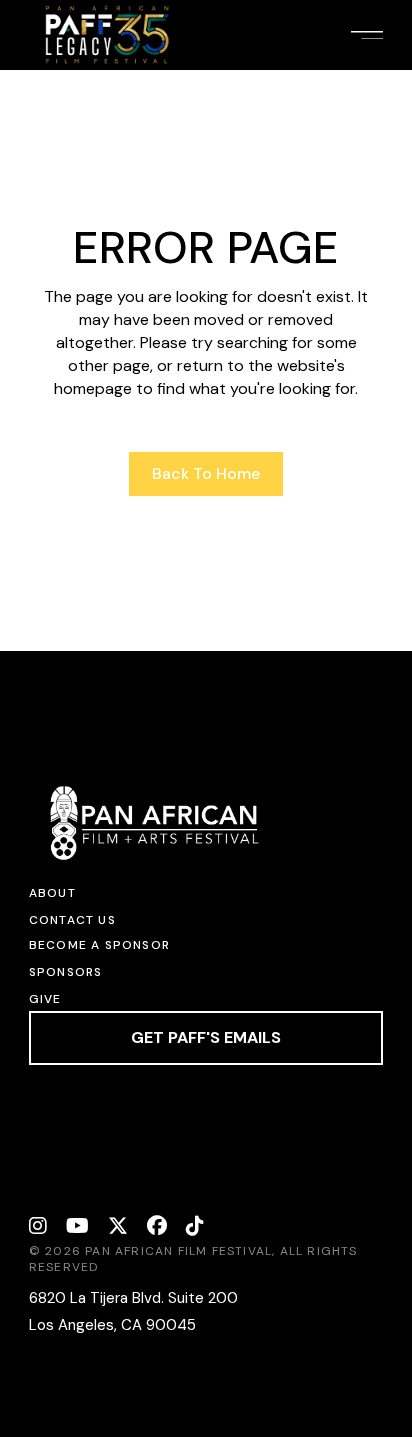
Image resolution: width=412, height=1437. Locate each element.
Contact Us (72, 920)
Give (45, 999)
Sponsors (66, 972)
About (52, 893)
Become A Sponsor (99, 945)
